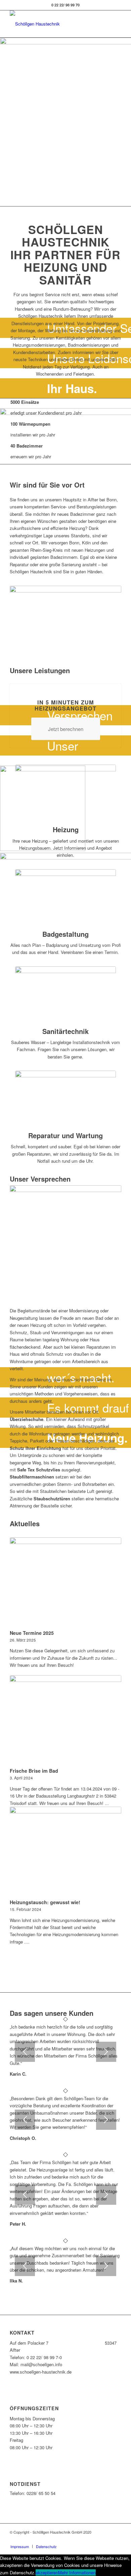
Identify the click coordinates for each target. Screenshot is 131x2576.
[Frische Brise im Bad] (65, 1720)
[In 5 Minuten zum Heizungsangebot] (66, 684)
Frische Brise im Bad (34, 1771)
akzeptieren (47, 2572)
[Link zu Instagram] (116, 2539)
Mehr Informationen (77, 2572)
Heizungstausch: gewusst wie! (45, 1902)
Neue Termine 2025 (32, 1633)
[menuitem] (20, 2546)
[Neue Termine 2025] (65, 1582)
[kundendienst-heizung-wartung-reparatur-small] (65, 1100)
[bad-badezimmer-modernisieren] (65, 898)
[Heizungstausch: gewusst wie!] (65, 1852)
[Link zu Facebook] (106, 2539)
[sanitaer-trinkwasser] (65, 995)
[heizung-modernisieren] (65, 794)
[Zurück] (25, 2052)
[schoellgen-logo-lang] (54, 24)
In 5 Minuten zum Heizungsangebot (65, 705)
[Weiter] (106, 2052)
